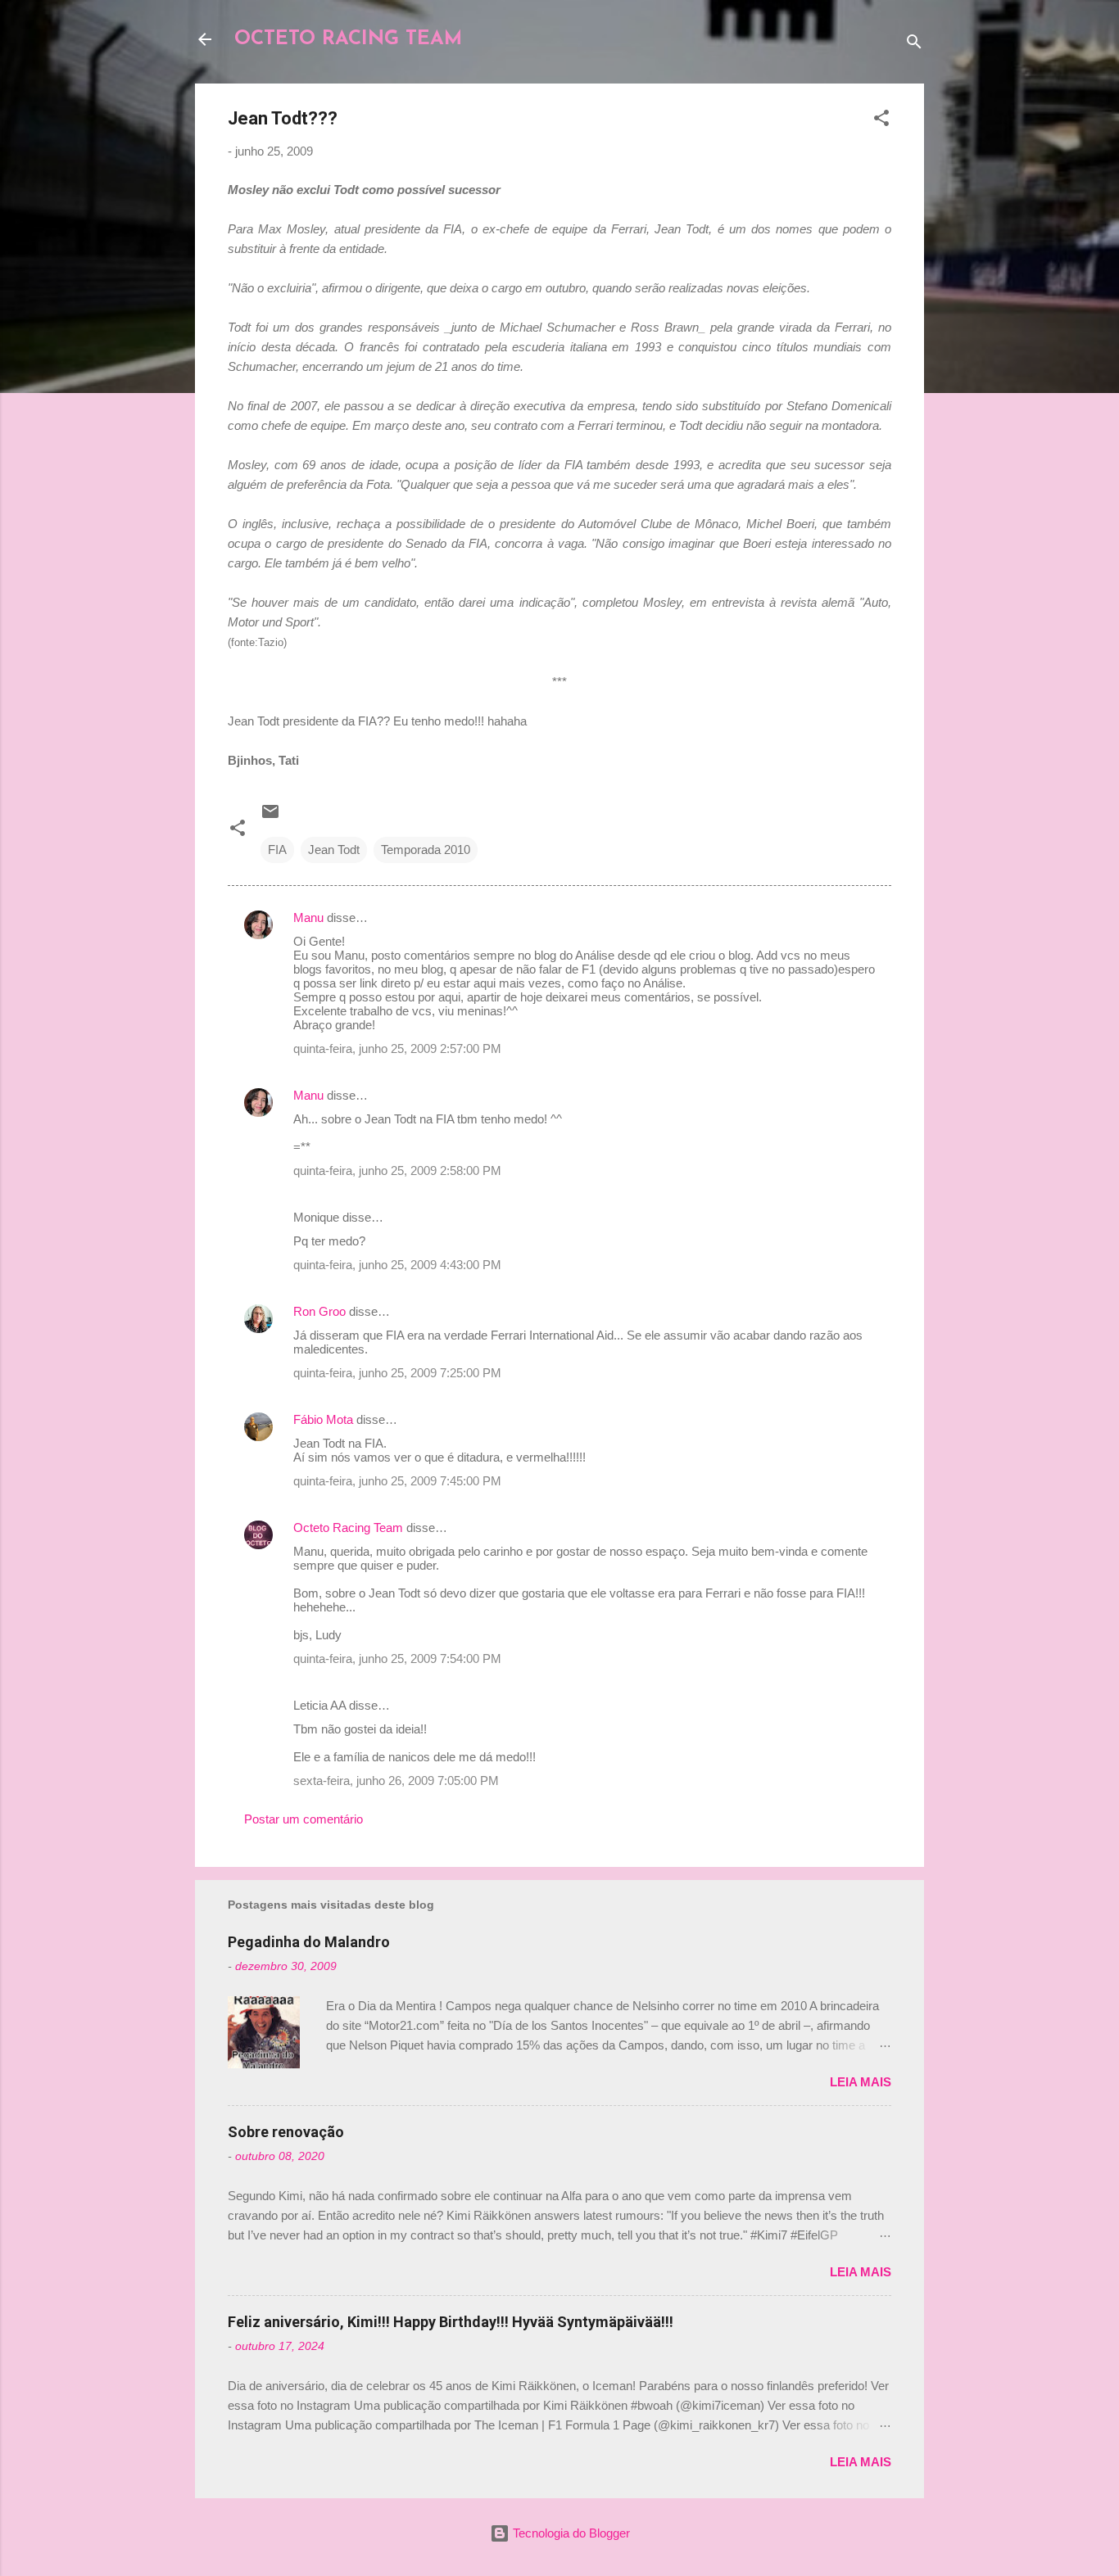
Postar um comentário (304, 1819)
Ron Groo (319, 1311)
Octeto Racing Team (348, 1528)
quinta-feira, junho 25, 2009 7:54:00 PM (397, 1659)
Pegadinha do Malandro (309, 1942)
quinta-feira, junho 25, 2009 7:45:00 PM (397, 1481)
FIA (277, 850)
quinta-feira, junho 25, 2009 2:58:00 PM (397, 1170)
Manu (308, 917)
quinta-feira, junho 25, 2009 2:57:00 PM (397, 1048)
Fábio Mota (323, 1419)
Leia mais (861, 2082)
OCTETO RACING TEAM (348, 39)
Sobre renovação (286, 2132)
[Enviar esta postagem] (270, 817)
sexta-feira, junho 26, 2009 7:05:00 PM (396, 1781)
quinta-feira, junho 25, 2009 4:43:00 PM (397, 1265)
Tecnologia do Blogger (570, 2533)
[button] (881, 121)
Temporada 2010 (426, 850)
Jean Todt (334, 850)
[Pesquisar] (914, 45)
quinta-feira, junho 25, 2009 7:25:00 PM (397, 1373)
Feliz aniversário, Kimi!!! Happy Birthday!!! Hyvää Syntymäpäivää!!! (451, 2322)
